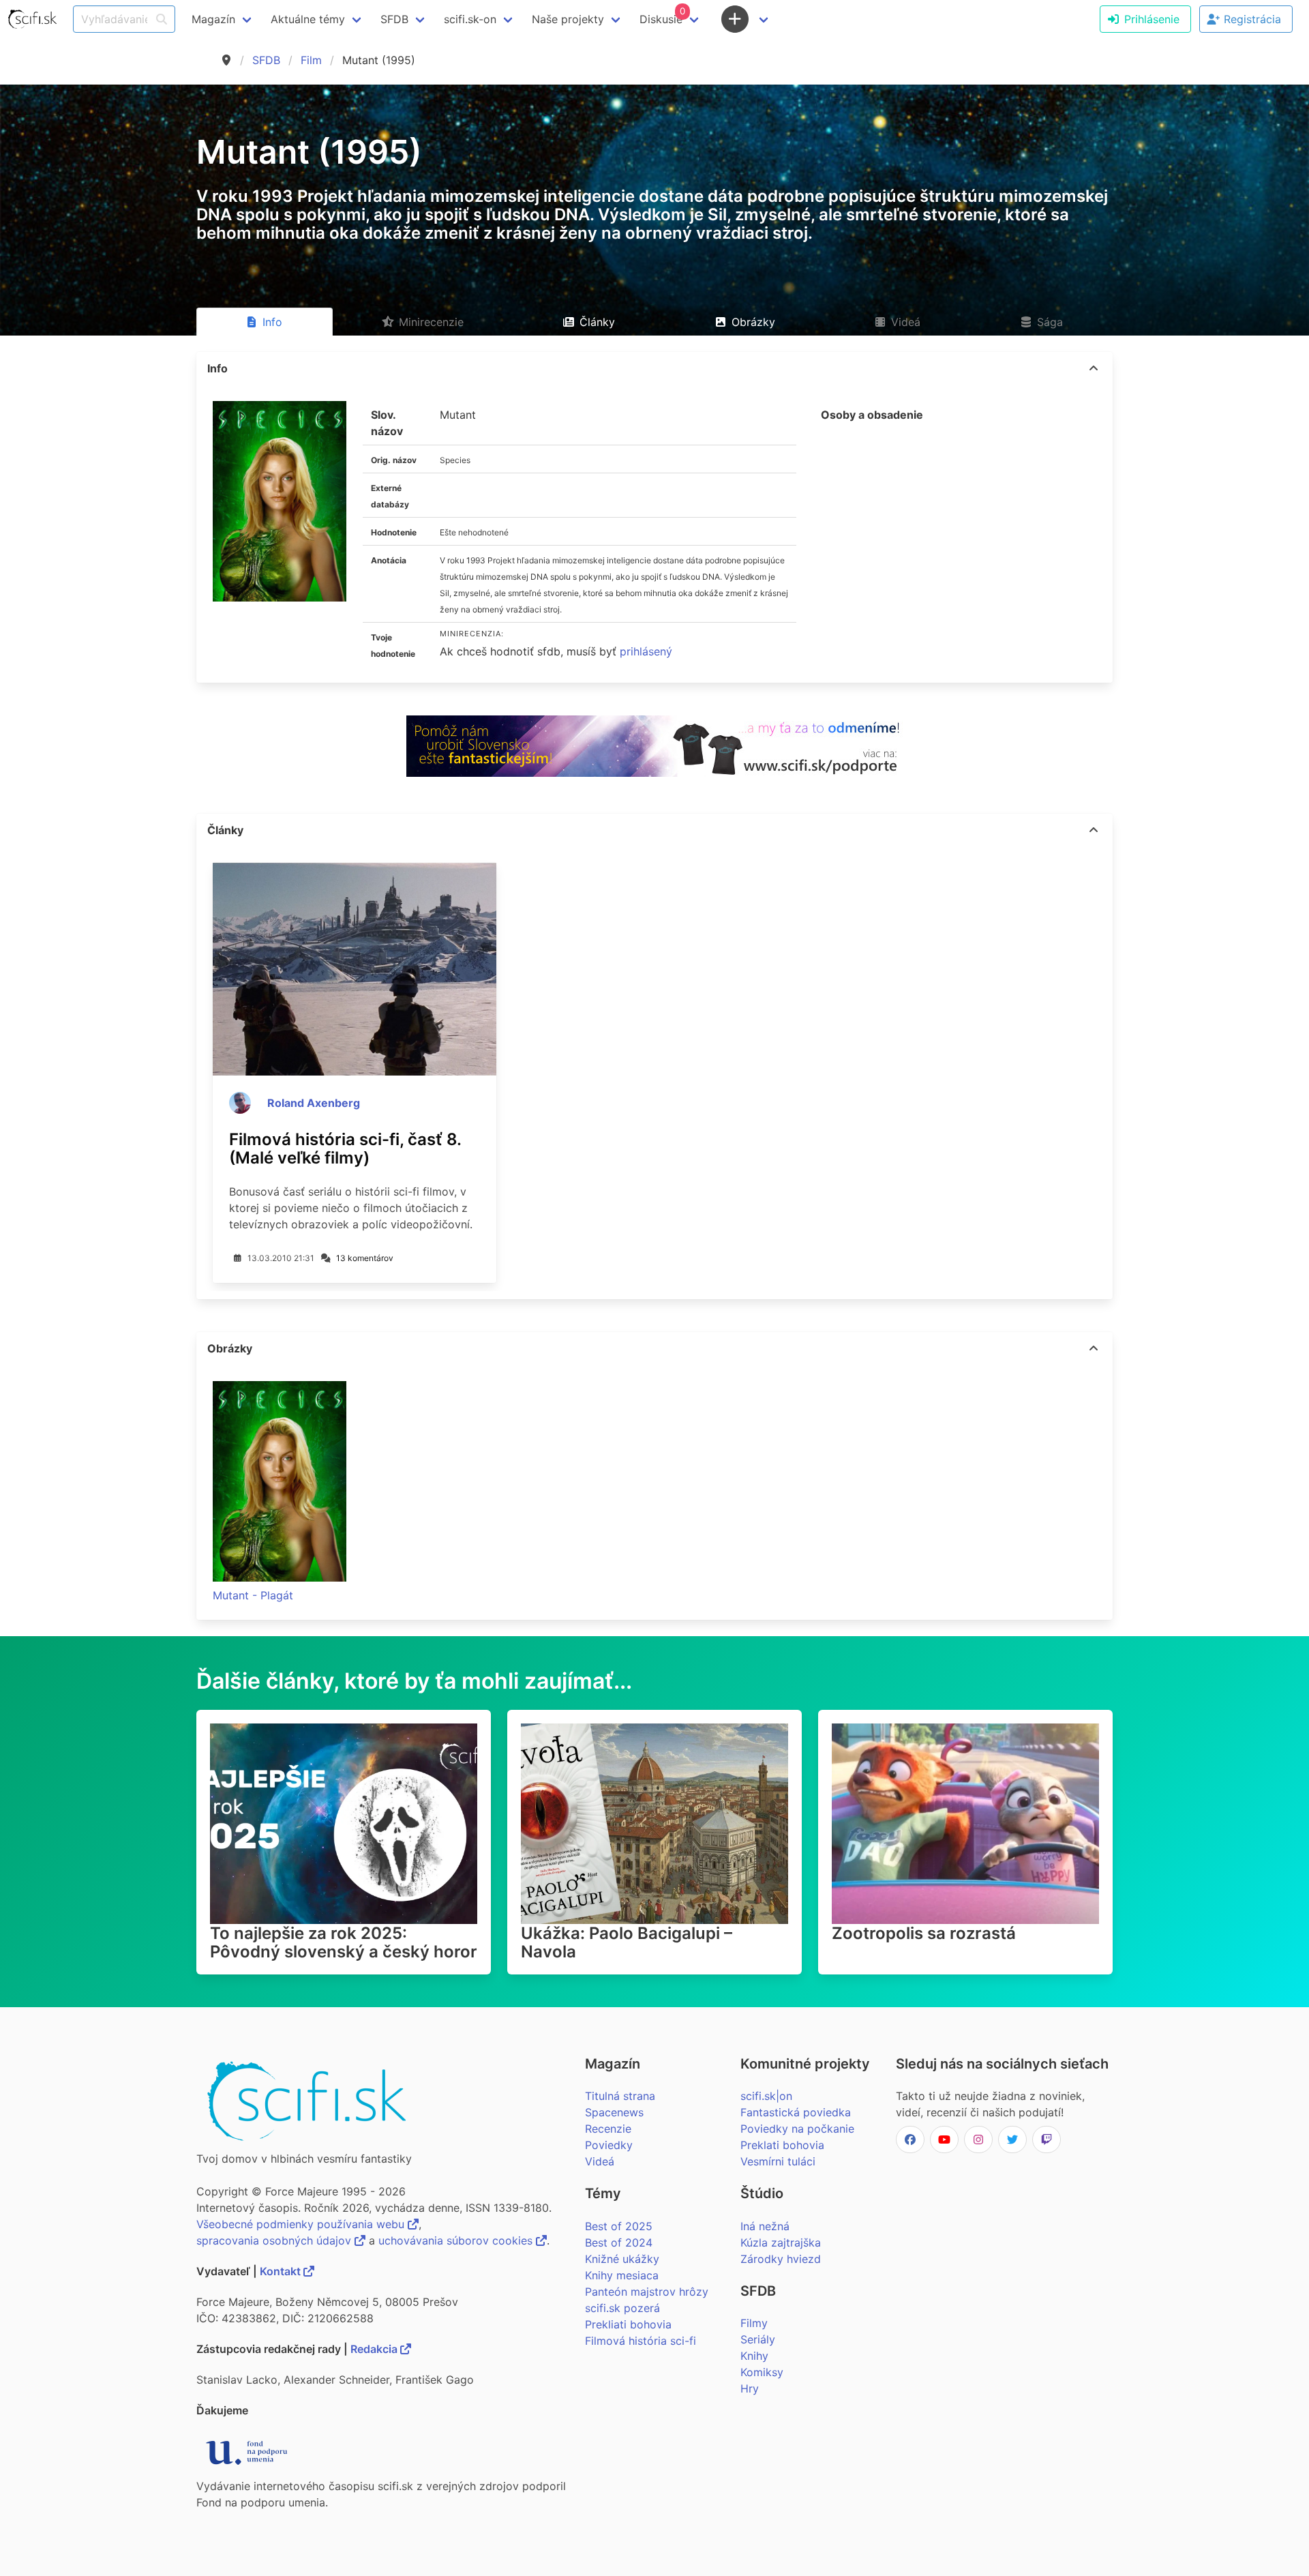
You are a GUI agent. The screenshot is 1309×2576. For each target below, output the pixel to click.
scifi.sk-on (470, 19)
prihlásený (646, 651)
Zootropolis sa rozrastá (924, 1933)
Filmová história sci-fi (641, 2341)
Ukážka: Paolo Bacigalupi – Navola (627, 1942)
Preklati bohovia (782, 2145)
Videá (600, 2161)
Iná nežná (765, 2226)
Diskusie (662, 16)
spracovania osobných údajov (275, 2240)
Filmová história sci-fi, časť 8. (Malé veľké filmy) (345, 1149)
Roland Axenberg (314, 1103)
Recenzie (608, 2129)
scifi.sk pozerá (622, 2308)
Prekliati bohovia (628, 2324)
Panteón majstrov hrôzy (647, 2292)
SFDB (266, 60)
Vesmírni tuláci (778, 2161)
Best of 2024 (619, 2242)
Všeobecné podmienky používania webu (302, 2224)
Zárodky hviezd (781, 2259)
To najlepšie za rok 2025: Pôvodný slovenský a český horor (344, 1942)
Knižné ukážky (622, 2259)
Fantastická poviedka (796, 2112)
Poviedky (609, 2145)
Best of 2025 (619, 2226)
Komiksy (762, 2372)
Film (311, 60)
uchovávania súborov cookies (457, 2240)
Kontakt (282, 2271)
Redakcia (375, 2349)
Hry (750, 2388)
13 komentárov (365, 1258)
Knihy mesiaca (622, 2275)
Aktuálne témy (308, 19)
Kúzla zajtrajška (781, 2242)
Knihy (754, 2356)
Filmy (754, 2323)
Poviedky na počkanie (797, 2129)
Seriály (758, 2339)
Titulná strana (620, 2096)
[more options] (1094, 368)
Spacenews (614, 2112)
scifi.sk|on (766, 2096)
